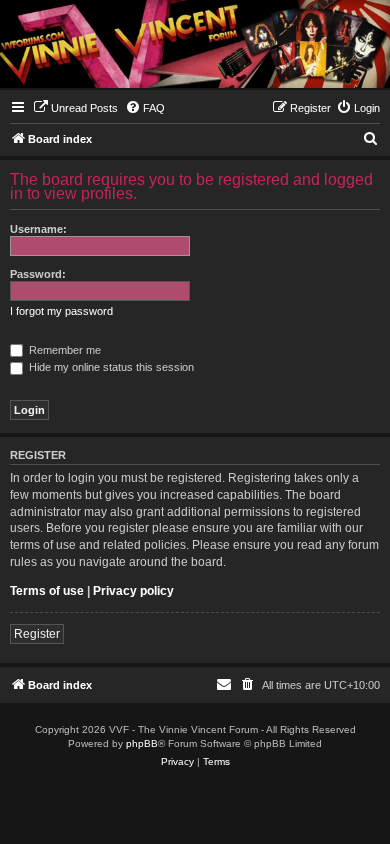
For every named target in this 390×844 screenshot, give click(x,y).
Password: (38, 274)
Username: (38, 229)
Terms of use (47, 591)
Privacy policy (133, 591)
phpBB (142, 743)
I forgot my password (61, 311)
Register (37, 634)
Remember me (63, 350)
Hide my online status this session (110, 367)
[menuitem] (75, 108)
